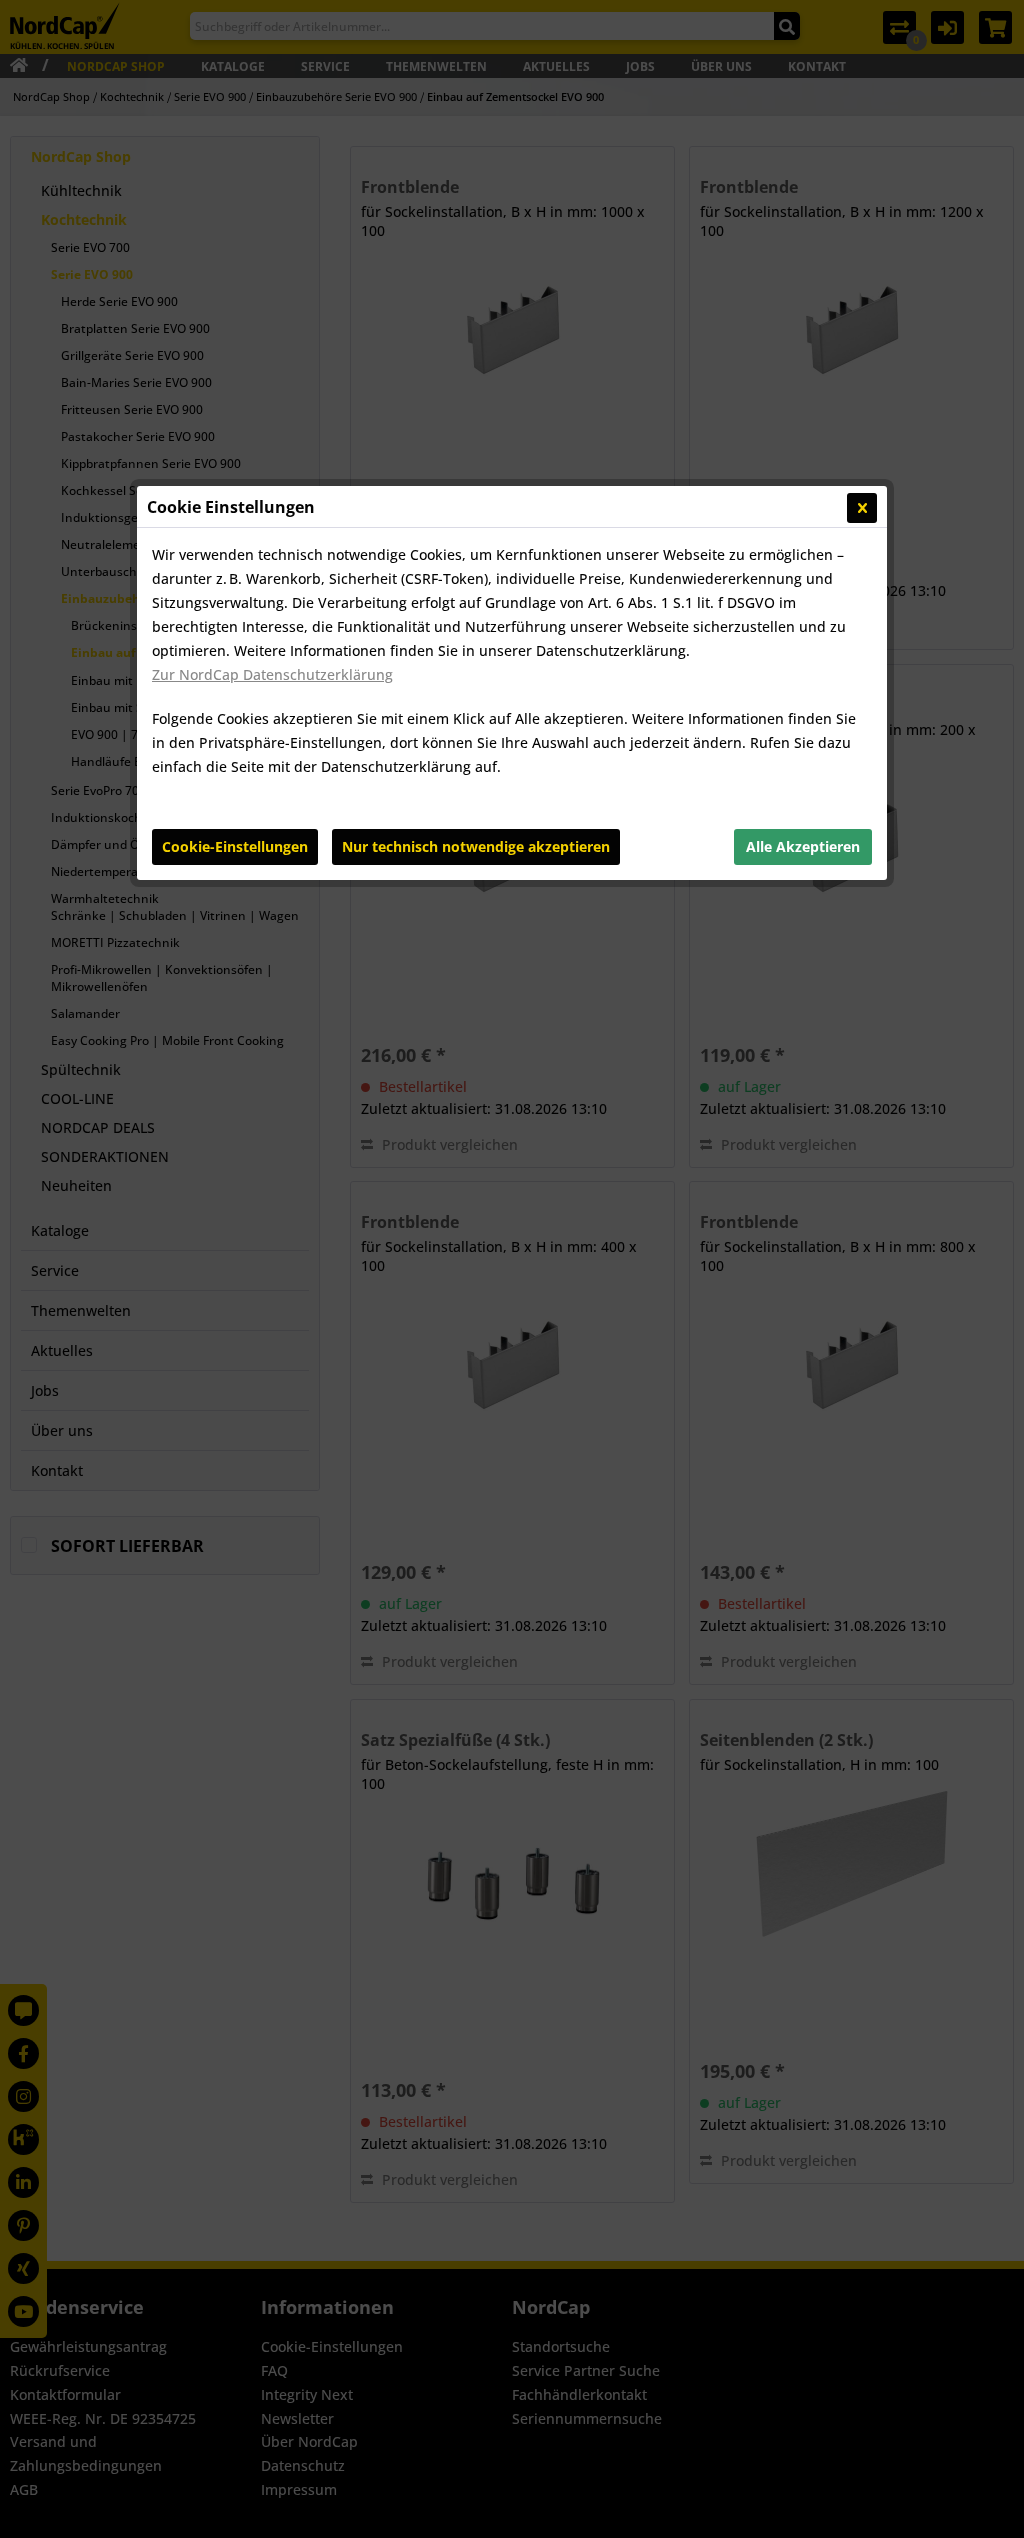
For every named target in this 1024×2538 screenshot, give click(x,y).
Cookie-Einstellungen (235, 846)
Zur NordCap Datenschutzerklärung (272, 674)
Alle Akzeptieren (803, 846)
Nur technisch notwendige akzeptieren (476, 846)
